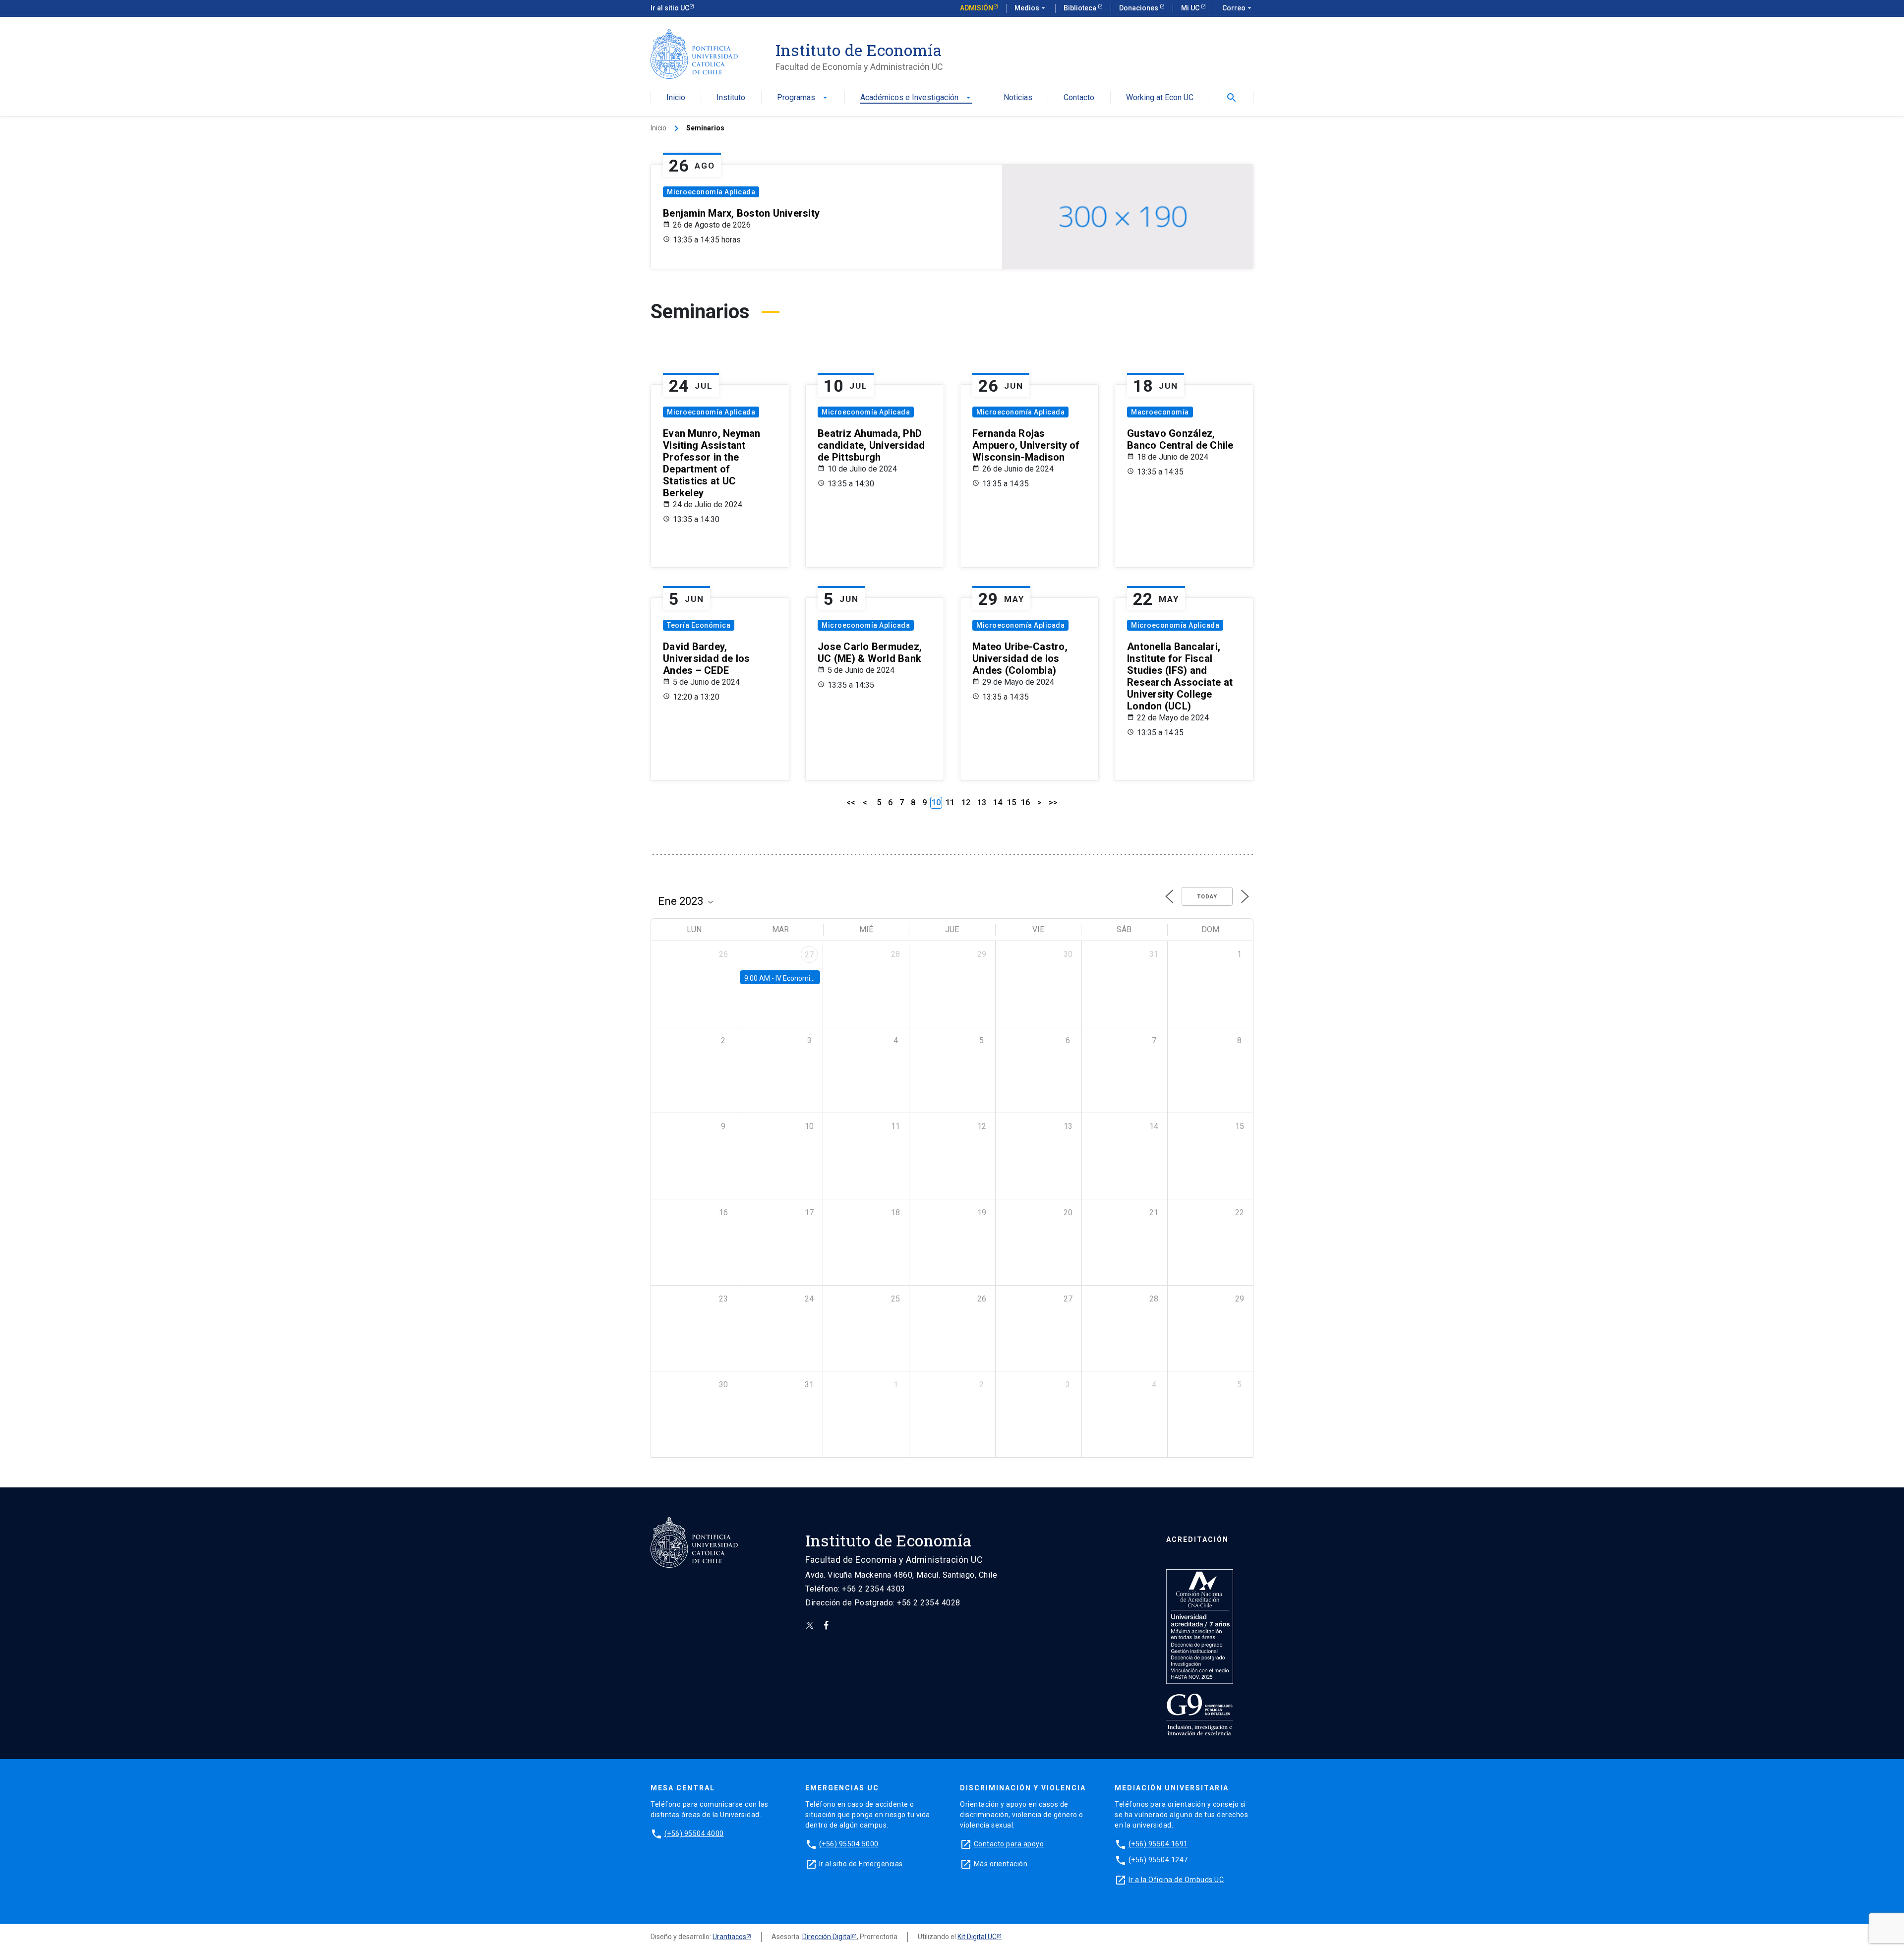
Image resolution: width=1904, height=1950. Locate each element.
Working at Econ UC (1160, 98)
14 (998, 802)
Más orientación (1001, 1864)
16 (1025, 802)
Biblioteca (1081, 8)
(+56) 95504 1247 (1158, 1860)
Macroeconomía (1160, 412)
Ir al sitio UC (670, 8)
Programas (803, 98)
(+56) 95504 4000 (694, 1833)
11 (950, 802)
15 (1011, 802)
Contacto (1079, 98)
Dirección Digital (827, 1937)
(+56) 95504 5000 (849, 1844)
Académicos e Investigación (916, 98)
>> (1053, 802)
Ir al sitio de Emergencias (861, 1864)
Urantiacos (729, 1937)
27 (809, 955)
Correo (1238, 8)
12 (966, 802)
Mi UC (1191, 8)
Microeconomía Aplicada (711, 192)
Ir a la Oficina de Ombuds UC (1176, 1880)
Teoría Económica (699, 625)
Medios (1031, 8)
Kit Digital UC (977, 1937)
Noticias (1018, 98)
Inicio (676, 98)
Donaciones (1139, 8)
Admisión (977, 8)
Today (1207, 897)
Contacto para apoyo (1009, 1844)
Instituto (731, 98)
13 (982, 802)
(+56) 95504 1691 (1158, 1844)
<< (851, 802)
